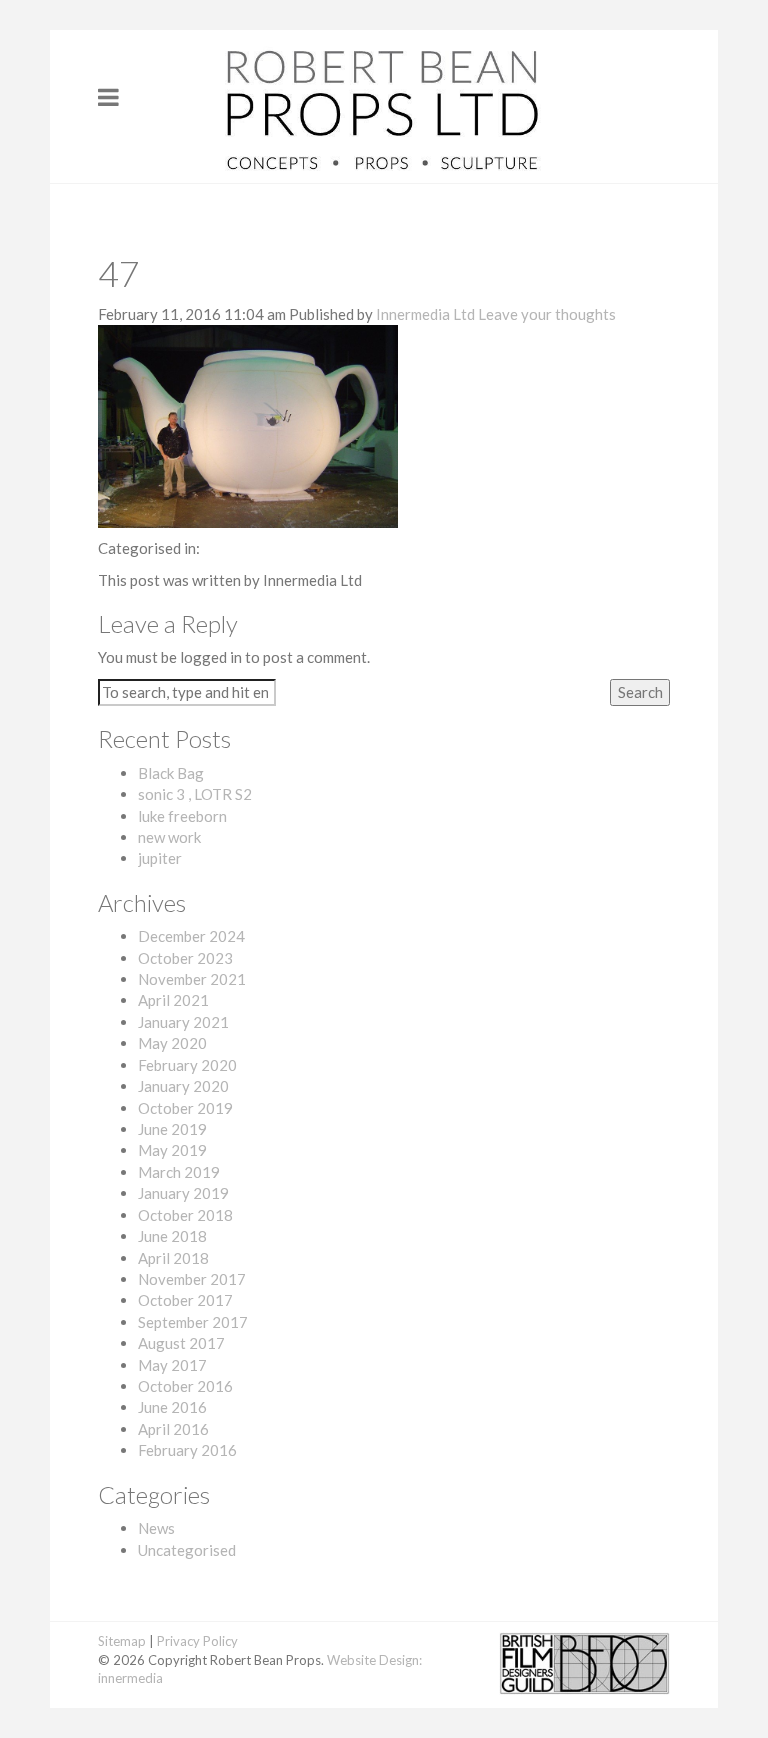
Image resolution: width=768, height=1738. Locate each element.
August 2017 (181, 1343)
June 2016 (172, 1407)
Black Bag (171, 773)
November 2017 (192, 1279)
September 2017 (193, 1322)
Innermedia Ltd (425, 314)
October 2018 (185, 1215)
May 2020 (172, 1043)
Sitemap (122, 1641)
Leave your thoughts (547, 314)
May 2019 (172, 1150)
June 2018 (172, 1236)
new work (169, 837)
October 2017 (185, 1300)
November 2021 (192, 979)
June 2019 (172, 1129)
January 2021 (183, 1022)
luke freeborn (182, 816)
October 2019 (185, 1108)
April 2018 (173, 1258)
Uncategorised (187, 1550)
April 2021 (173, 1000)
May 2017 (172, 1365)
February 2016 (187, 1450)
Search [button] (640, 692)
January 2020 (183, 1086)
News (156, 1528)
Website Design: (374, 1660)
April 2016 (173, 1429)
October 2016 (185, 1386)
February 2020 (187, 1065)
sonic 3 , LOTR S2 (195, 794)
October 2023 (185, 958)
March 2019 (179, 1172)
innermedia (130, 1678)
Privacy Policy (197, 1641)
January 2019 (183, 1193)
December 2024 (191, 936)
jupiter (160, 858)
